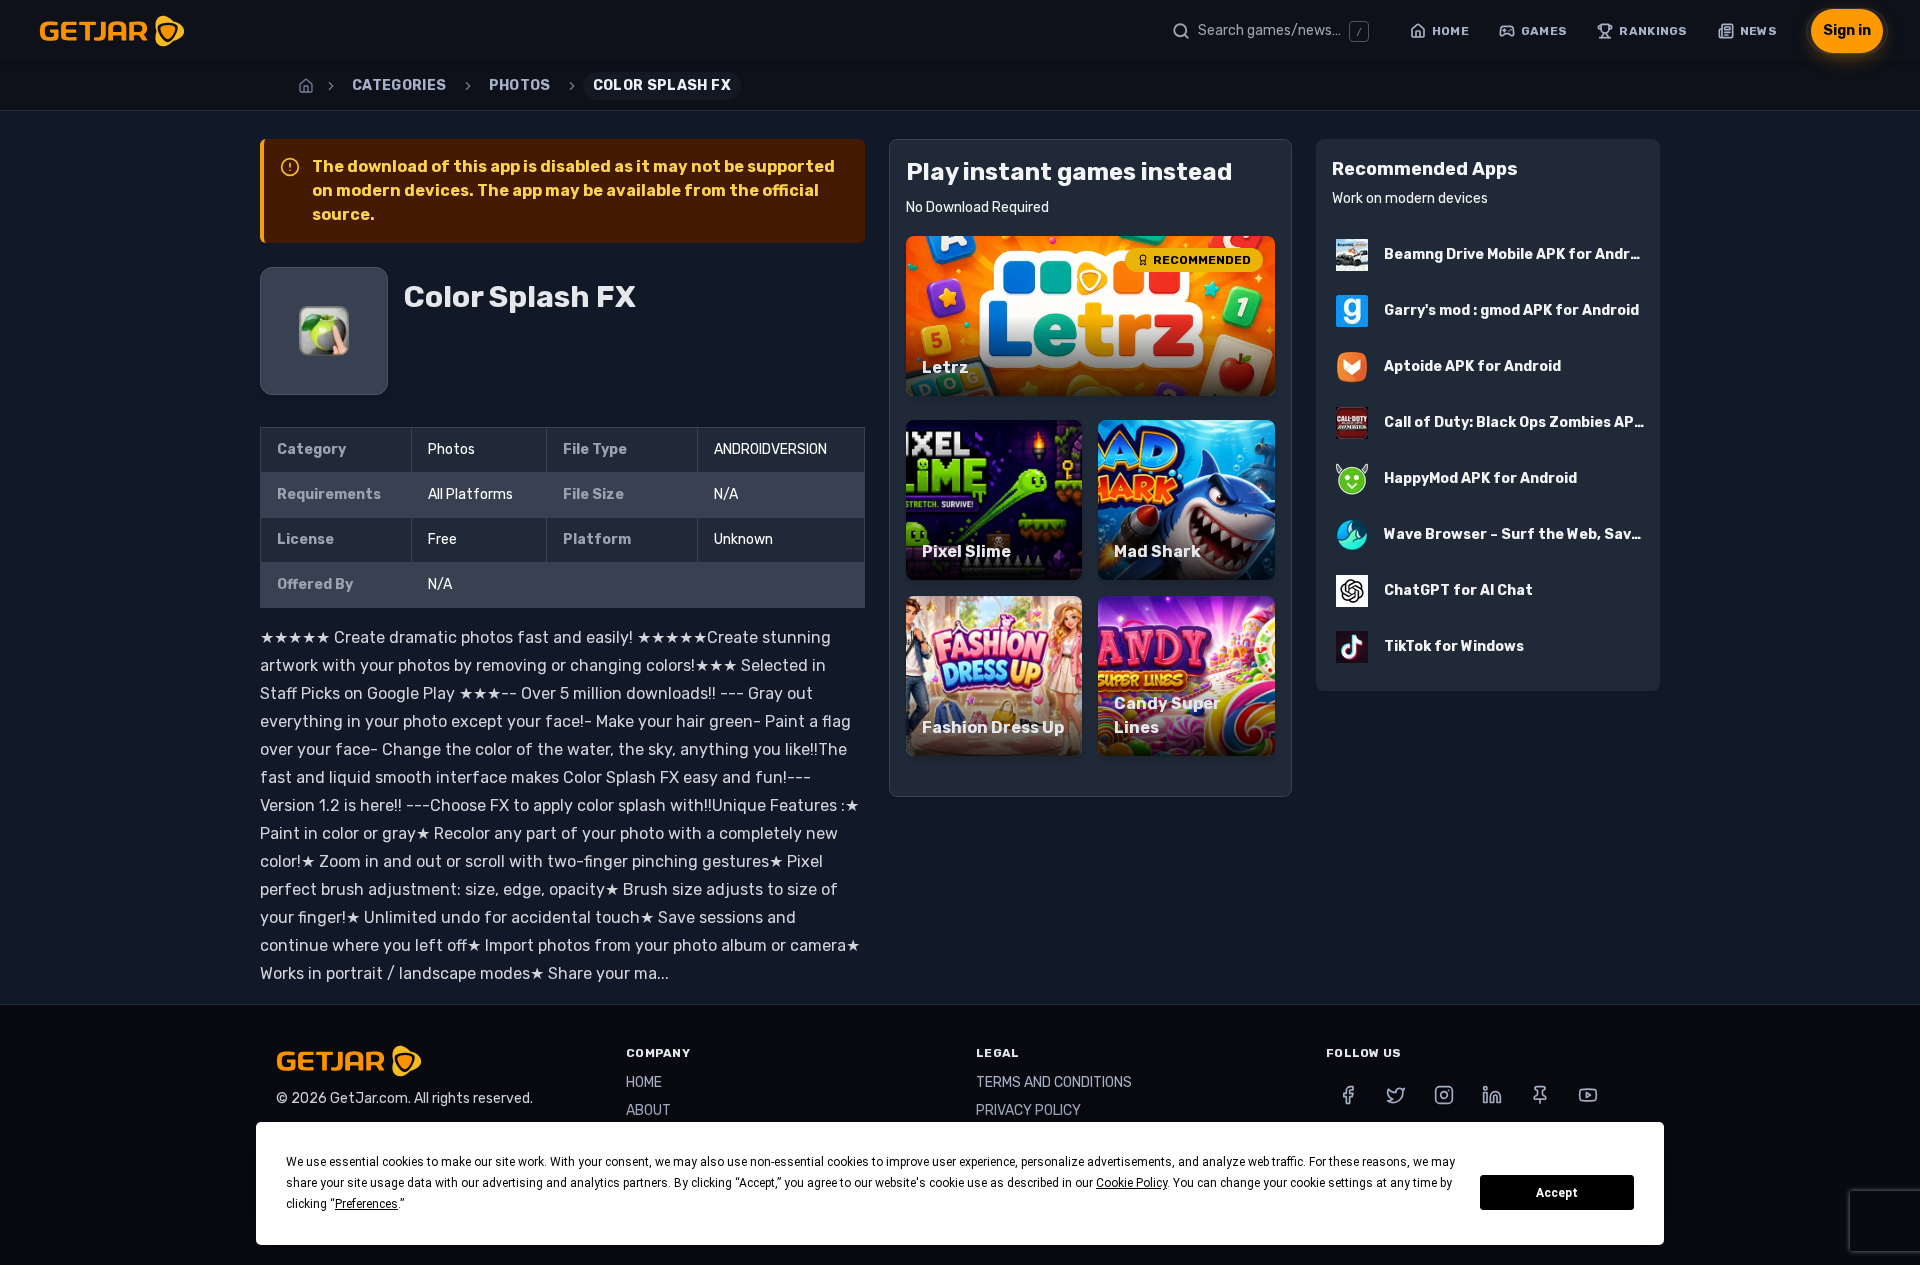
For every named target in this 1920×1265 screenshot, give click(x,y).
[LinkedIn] (1492, 1095)
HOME (644, 1082)
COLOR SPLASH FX (662, 85)
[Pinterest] (1540, 1095)
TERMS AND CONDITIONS (1054, 1082)
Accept (1557, 1193)
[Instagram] (1444, 1095)
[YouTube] (1588, 1095)
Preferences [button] (366, 1204)
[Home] (306, 86)
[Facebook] (1348, 1095)
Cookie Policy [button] (1131, 1183)
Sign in (1847, 30)
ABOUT (648, 1110)
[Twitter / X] (1396, 1095)
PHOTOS (520, 85)
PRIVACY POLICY (1028, 1110)
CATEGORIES (399, 85)
